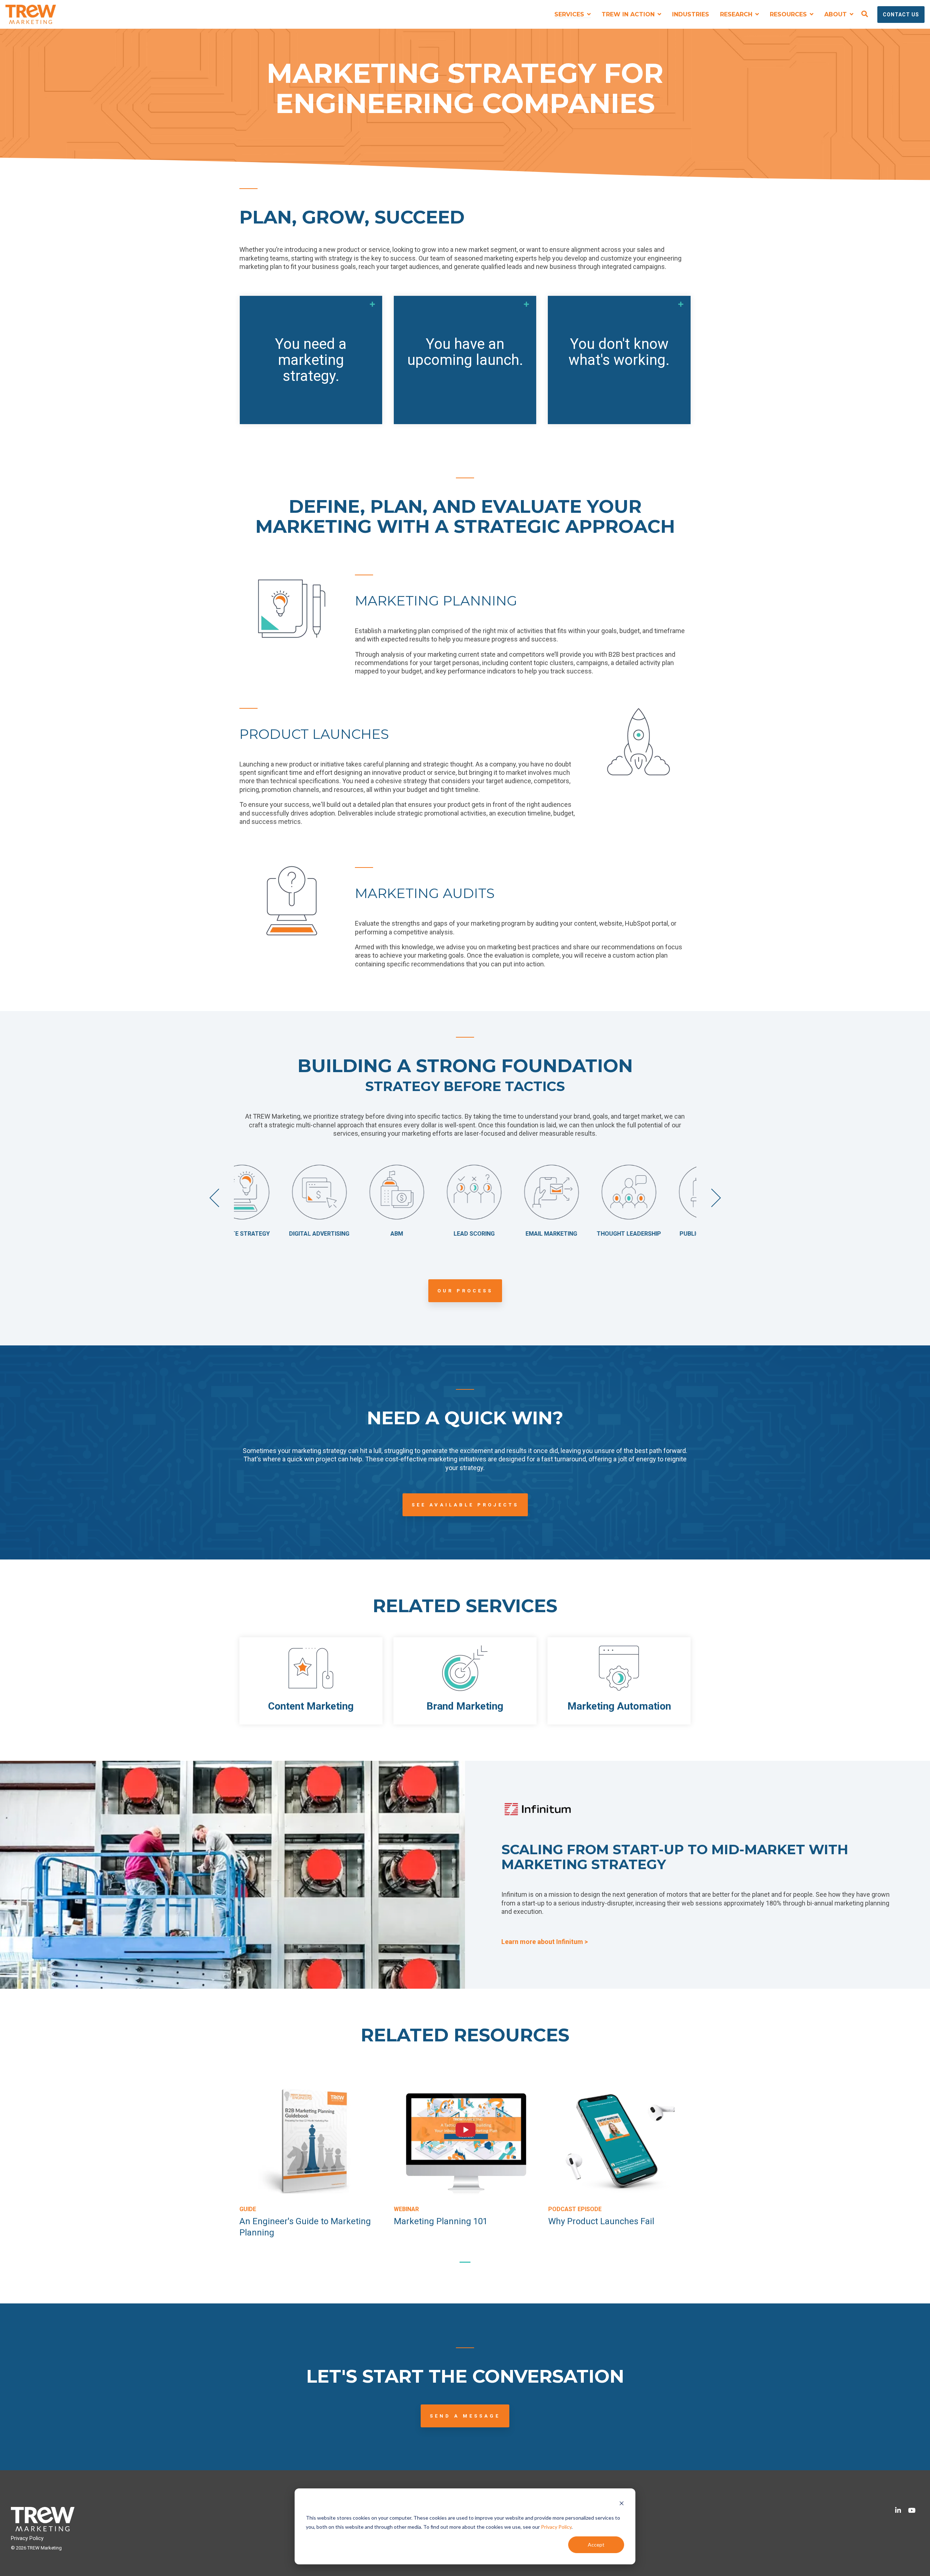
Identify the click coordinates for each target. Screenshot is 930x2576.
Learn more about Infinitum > (545, 1942)
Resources (789, 14)
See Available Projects (465, 1505)
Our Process (465, 1291)
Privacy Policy (556, 2527)
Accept (596, 2545)
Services (570, 14)
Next (711, 1198)
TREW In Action (629, 14)
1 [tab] (463, 2265)
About (836, 14)
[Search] (865, 15)
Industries (691, 14)
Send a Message (465, 2416)
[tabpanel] (311, 2163)
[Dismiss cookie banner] (622, 2504)
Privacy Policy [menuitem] (27, 2538)
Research (737, 14)
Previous (219, 1198)
